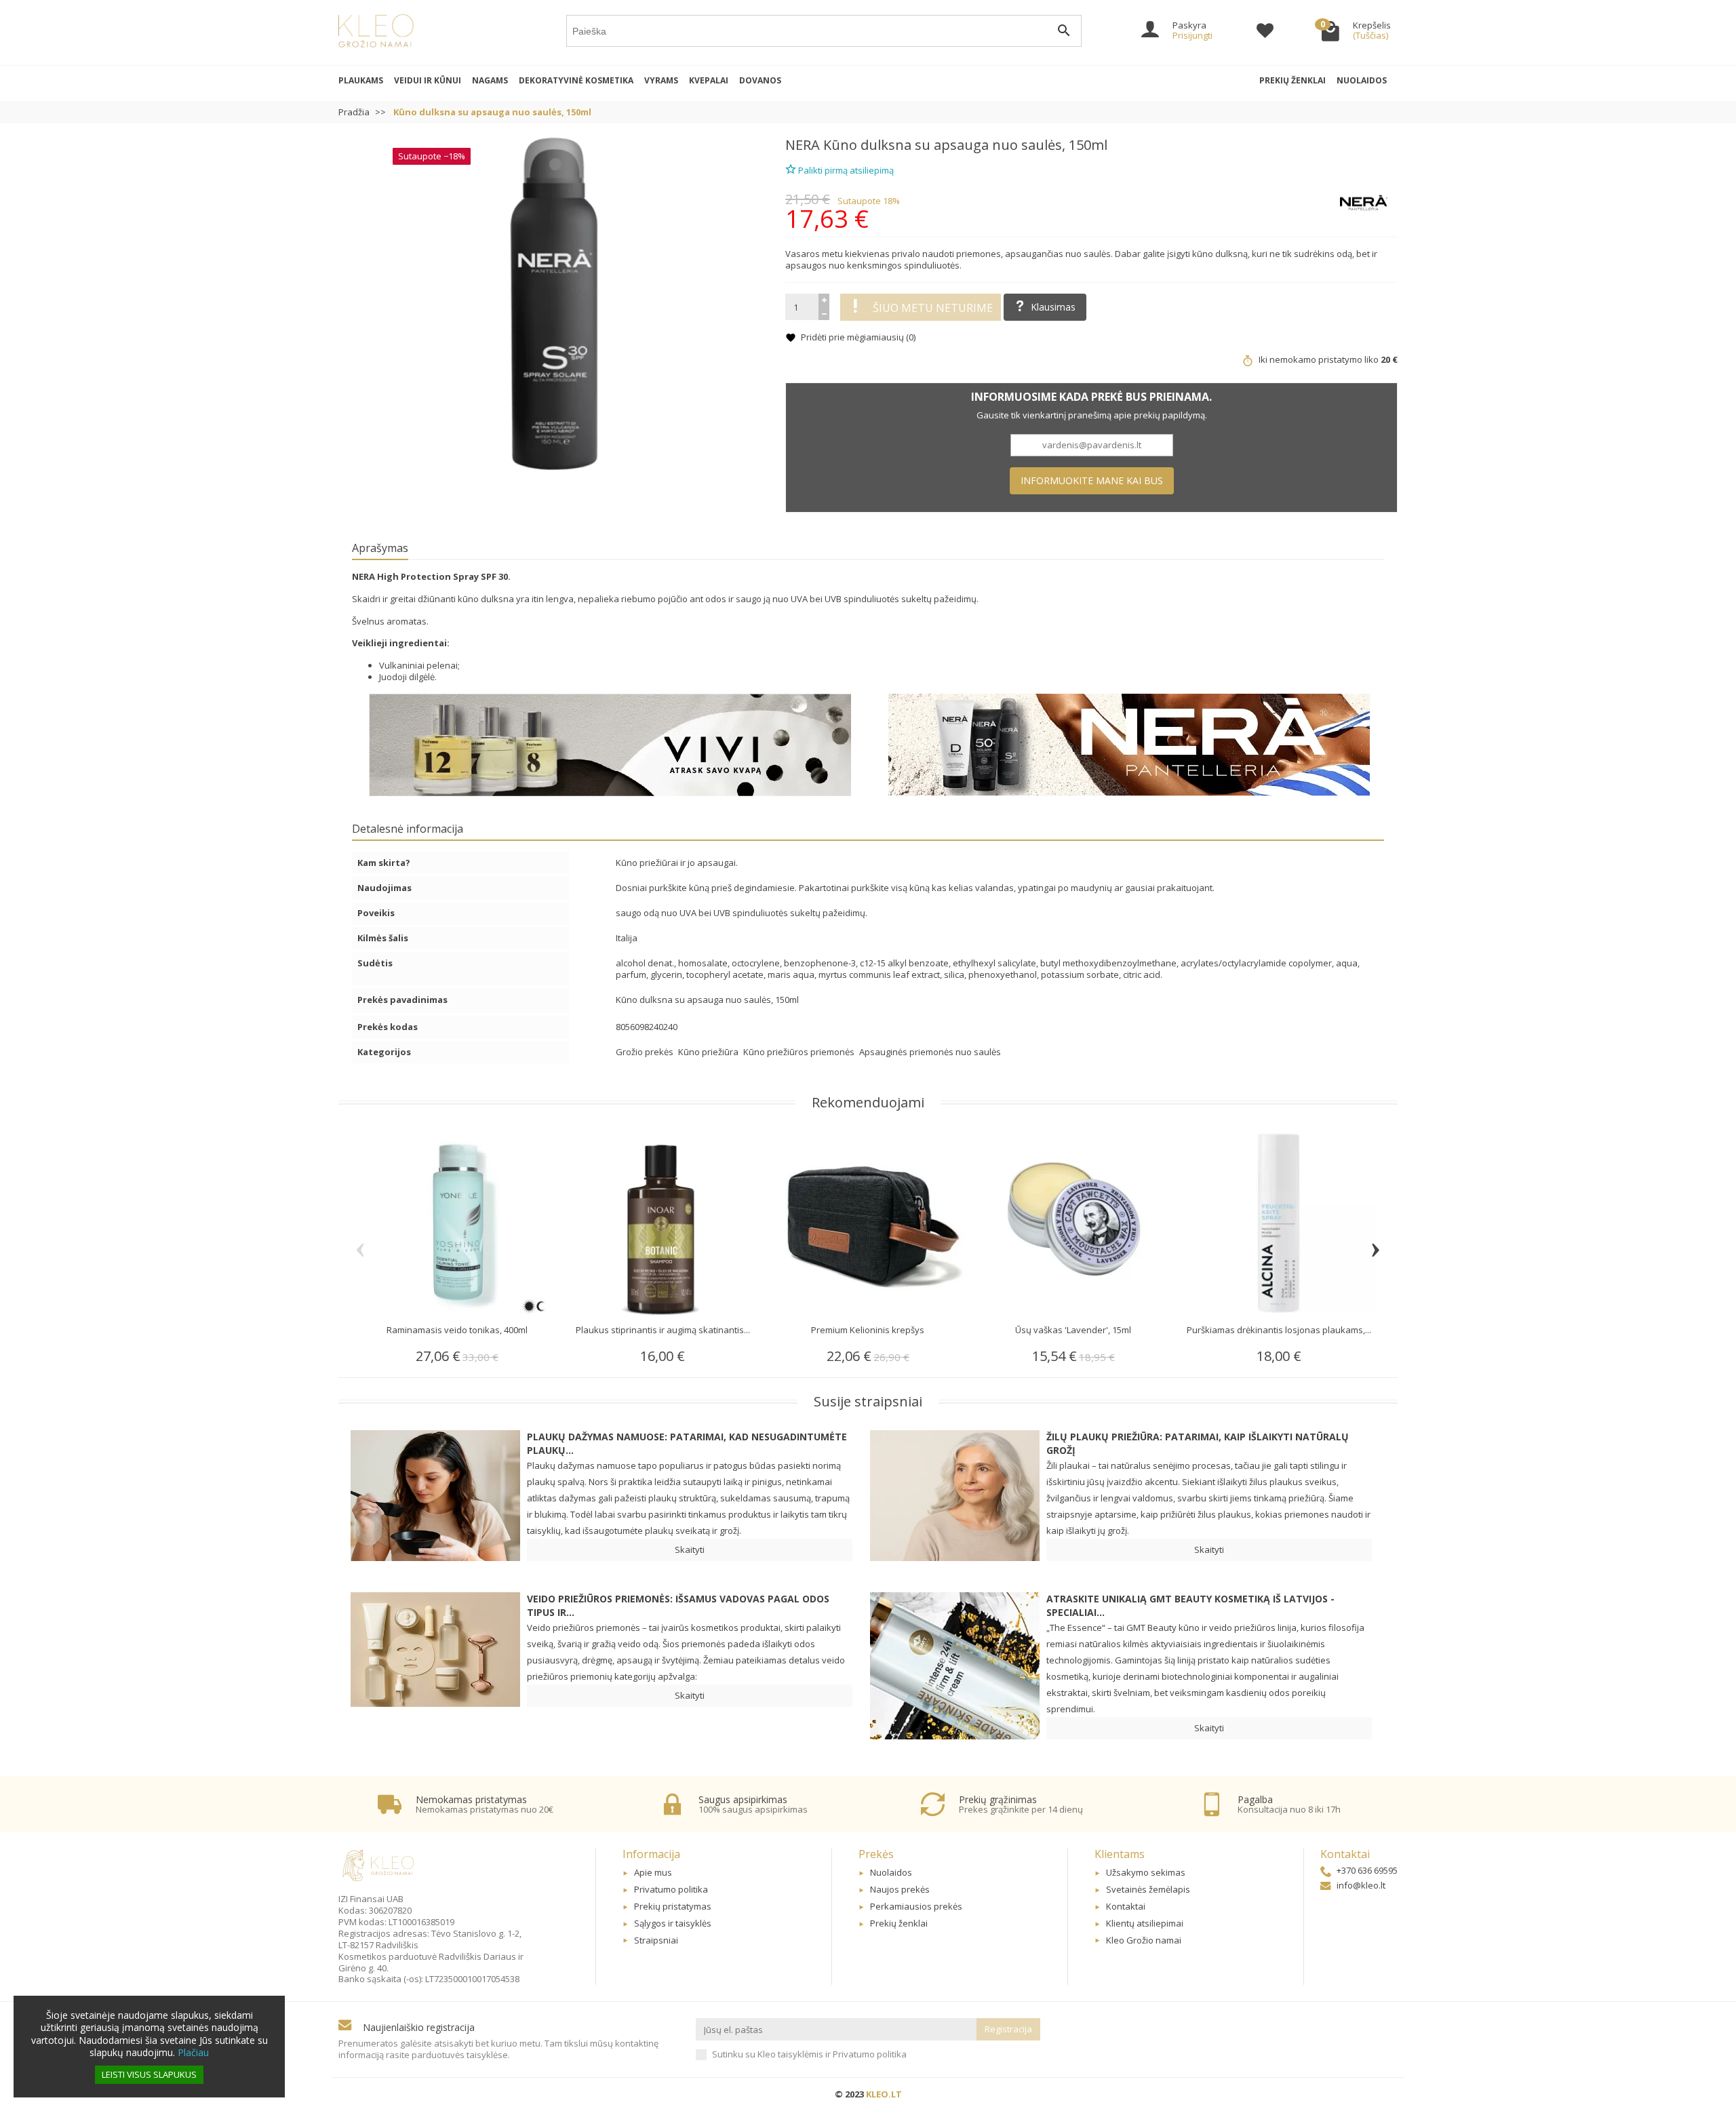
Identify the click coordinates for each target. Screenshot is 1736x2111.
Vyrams (661, 80)
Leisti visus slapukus (149, 2074)
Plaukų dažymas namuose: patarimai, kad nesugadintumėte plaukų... (687, 1443)
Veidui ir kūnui (428, 80)
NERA (803, 145)
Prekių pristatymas (673, 1906)
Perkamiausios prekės (916, 1906)
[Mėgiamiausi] (1265, 33)
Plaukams (361, 80)
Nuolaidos (1362, 80)
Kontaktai (1126, 1906)
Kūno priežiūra (709, 1052)
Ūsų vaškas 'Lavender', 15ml (1073, 1330)
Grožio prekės (646, 1052)
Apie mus (653, 1872)
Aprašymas (380, 548)
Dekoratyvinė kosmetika (576, 80)
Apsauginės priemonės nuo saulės (930, 1052)
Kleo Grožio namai (1144, 1940)
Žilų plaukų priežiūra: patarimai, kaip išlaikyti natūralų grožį (1198, 1443)
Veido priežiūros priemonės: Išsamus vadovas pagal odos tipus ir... (678, 1605)
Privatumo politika (671, 1889)
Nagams (490, 80)
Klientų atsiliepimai (1145, 1923)
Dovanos (760, 80)
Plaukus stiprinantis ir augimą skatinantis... (663, 1330)
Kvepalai (709, 80)
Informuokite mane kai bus (1092, 480)
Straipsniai (656, 1940)
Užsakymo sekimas (1146, 1872)
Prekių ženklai (1293, 80)
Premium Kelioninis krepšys (868, 1330)
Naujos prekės (900, 1889)
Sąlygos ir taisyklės (673, 1923)
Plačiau (193, 2052)
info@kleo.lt (1361, 1885)
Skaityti (690, 1550)
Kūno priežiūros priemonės (800, 1052)
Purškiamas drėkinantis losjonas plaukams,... (1279, 1330)
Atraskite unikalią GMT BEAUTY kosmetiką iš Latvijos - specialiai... (1190, 1605)
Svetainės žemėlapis (1148, 1889)
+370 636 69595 (1367, 1870)
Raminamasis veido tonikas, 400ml (457, 1330)
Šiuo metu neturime (933, 308)
